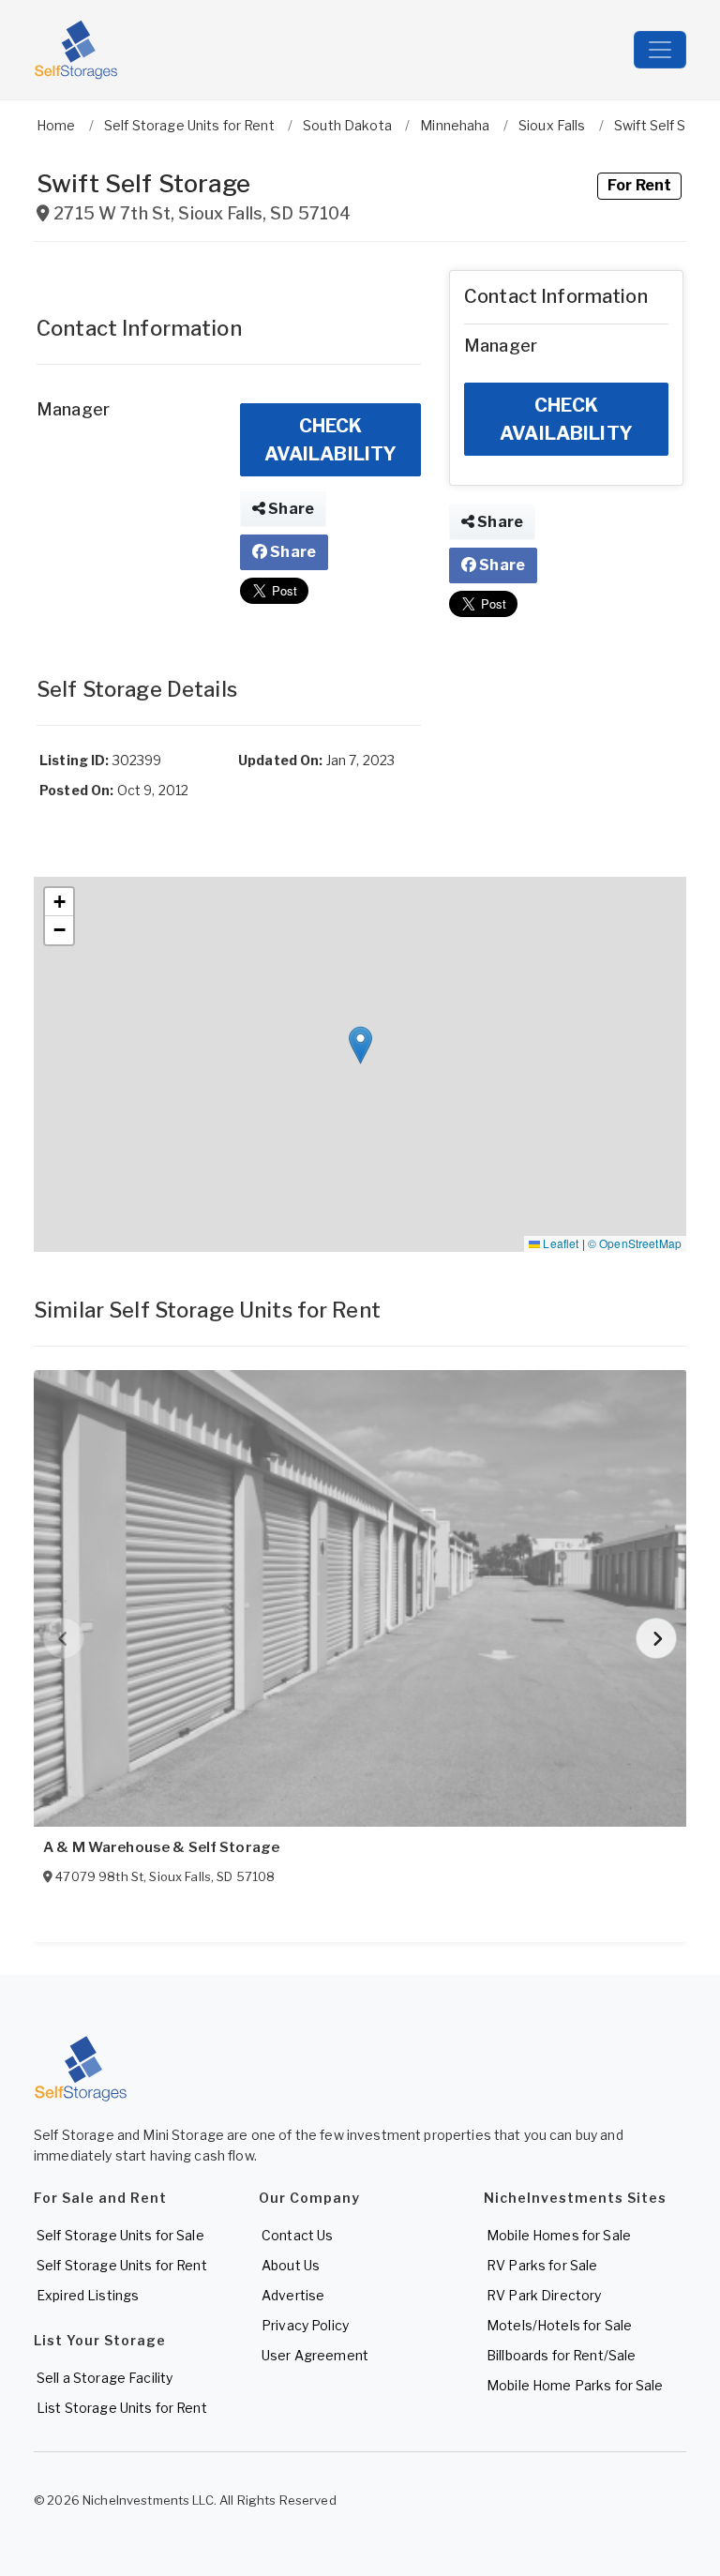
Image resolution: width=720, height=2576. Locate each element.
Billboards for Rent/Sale (561, 2355)
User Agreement (315, 2355)
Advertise (293, 2295)
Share (290, 509)
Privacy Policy (305, 2325)
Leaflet (559, 1243)
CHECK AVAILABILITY (331, 440)
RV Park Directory (544, 2295)
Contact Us (297, 2235)
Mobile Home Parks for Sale (575, 2385)
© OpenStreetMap (635, 1243)
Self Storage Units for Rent (122, 2265)
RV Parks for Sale (542, 2265)
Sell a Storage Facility (105, 2378)
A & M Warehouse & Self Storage (161, 1847)
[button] (360, 1045)
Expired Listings (88, 2295)
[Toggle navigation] (660, 50)
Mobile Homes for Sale (559, 2235)
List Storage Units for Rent (122, 2408)
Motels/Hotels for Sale (559, 2325)
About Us (291, 2265)
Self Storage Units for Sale (120, 2235)
